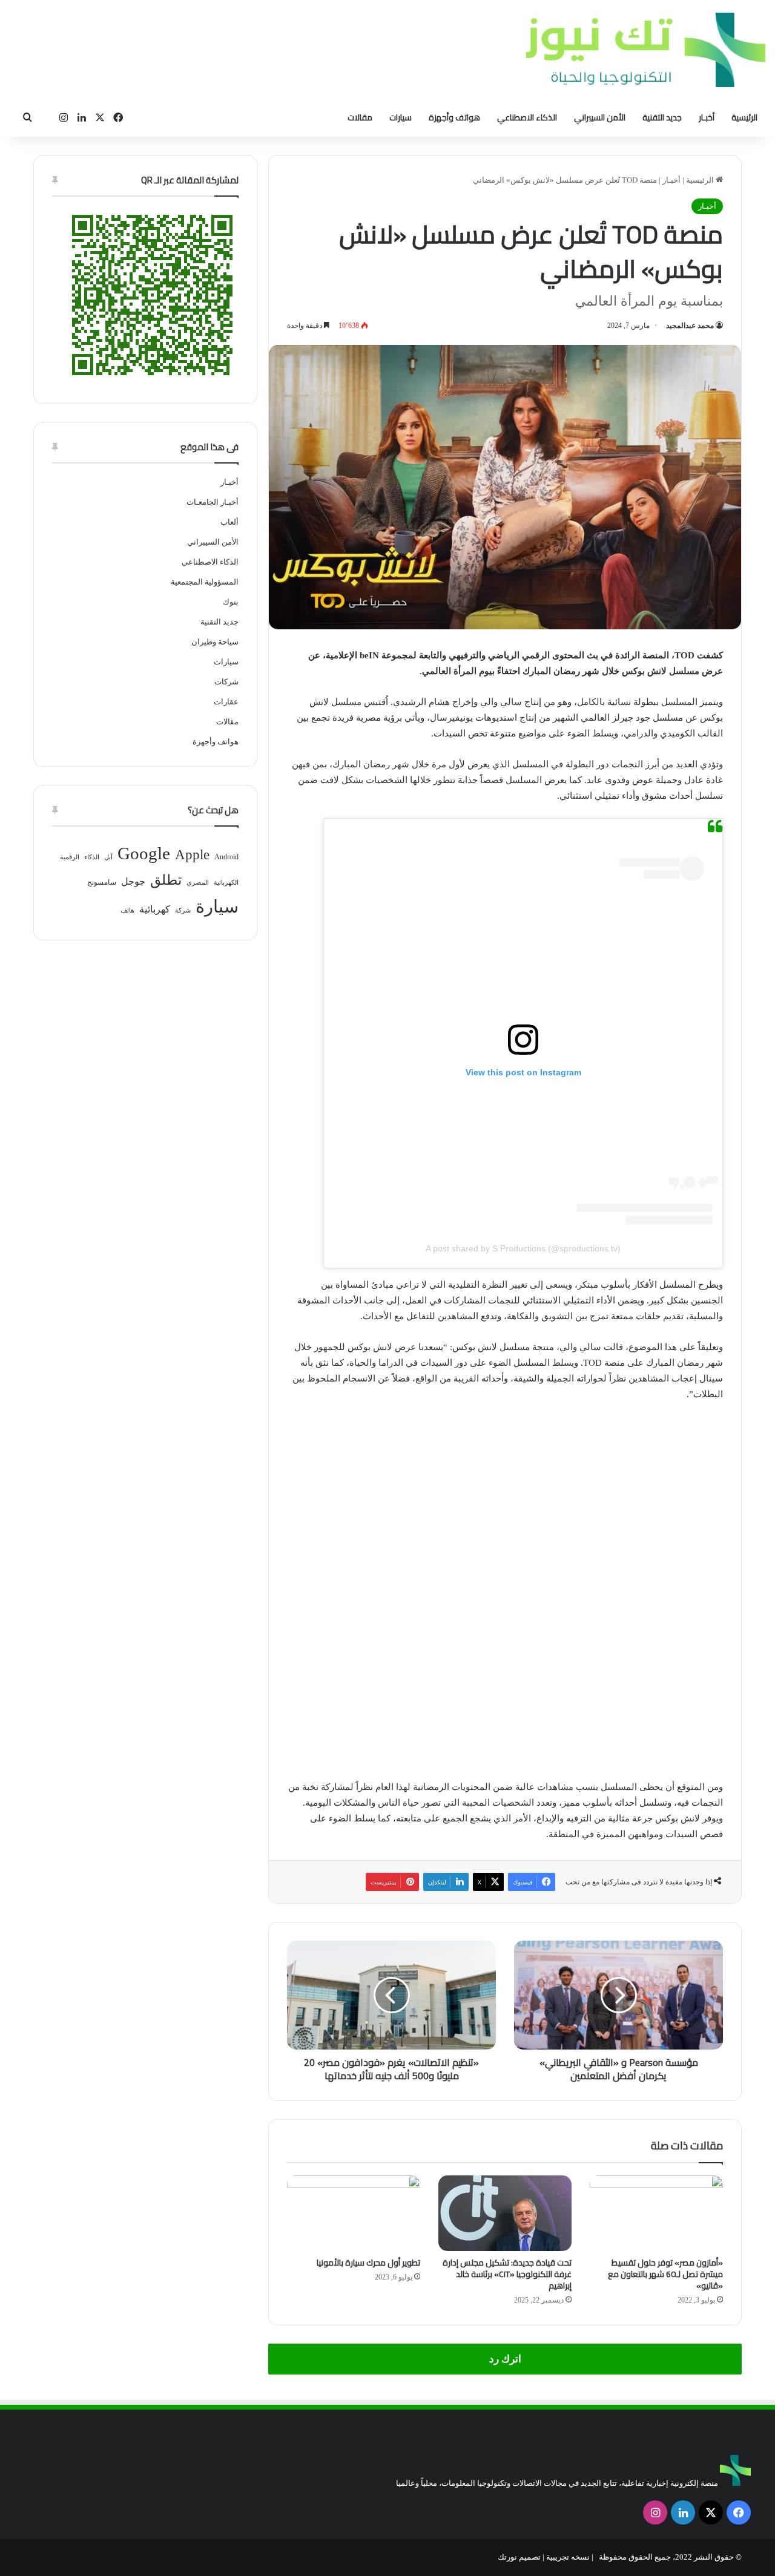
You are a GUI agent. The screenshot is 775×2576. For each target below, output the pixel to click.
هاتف (127, 910)
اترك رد (505, 2359)
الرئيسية (744, 117)
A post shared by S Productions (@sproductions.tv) (523, 1248)
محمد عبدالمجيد (690, 326)
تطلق (166, 880)
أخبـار (707, 117)
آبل (108, 857)
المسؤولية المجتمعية (205, 582)
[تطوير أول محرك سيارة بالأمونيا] (354, 2213)
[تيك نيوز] (646, 50)
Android (226, 857)
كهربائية (155, 909)
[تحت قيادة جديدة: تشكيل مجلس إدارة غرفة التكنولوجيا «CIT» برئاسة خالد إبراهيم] (505, 2213)
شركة (183, 910)
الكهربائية (226, 883)
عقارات (226, 702)
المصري (198, 883)
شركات (226, 682)
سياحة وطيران (215, 642)
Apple (192, 855)
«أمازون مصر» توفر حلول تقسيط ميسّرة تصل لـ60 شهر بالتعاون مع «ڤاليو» (665, 2274)
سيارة (217, 906)
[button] (298, 1587)
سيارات (401, 117)
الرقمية (70, 857)
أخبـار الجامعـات (213, 502)
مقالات (360, 117)
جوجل (133, 881)
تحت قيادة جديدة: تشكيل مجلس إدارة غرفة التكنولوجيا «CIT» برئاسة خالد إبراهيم (507, 2274)
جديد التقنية (662, 117)
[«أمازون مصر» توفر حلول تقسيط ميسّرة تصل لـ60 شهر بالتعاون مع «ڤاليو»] (656, 2213)
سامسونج (102, 882)
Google (144, 853)
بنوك (231, 602)
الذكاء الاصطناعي (527, 117)
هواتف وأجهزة (454, 117)
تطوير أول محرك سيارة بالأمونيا (368, 2263)
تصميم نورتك (519, 2557)
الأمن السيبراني (600, 117)
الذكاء (92, 857)
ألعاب (229, 522)
